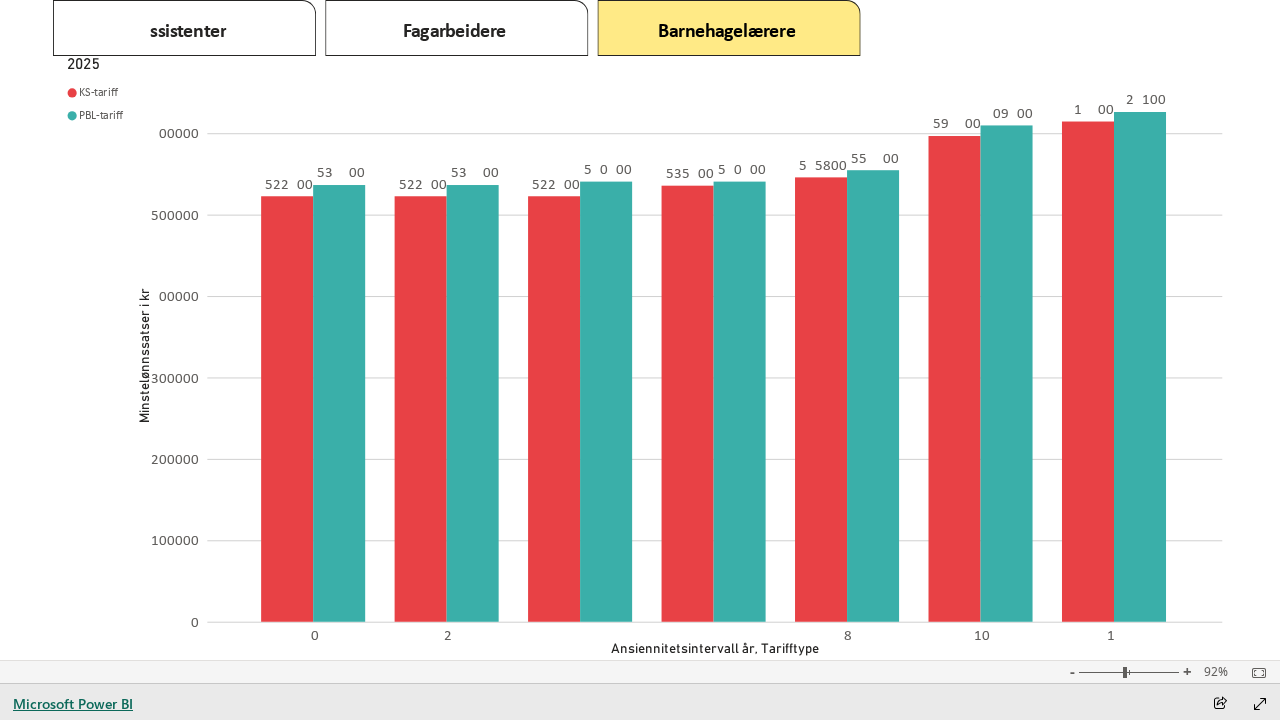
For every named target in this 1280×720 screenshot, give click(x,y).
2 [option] (448, 635)
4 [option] (582, 635)
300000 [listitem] (175, 378)
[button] (184, 28)
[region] (639, 330)
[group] (458, 28)
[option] (287, 408)
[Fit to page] (1254, 673)
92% (1216, 672)
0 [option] (315, 635)
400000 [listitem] (175, 296)
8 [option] (849, 635)
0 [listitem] (195, 622)
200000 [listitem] (175, 459)
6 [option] (715, 635)
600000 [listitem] (175, 133)
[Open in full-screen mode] (1260, 704)
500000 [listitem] (175, 215)
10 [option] (982, 635)
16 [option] (1116, 635)
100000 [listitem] (175, 540)
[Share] (1220, 704)
